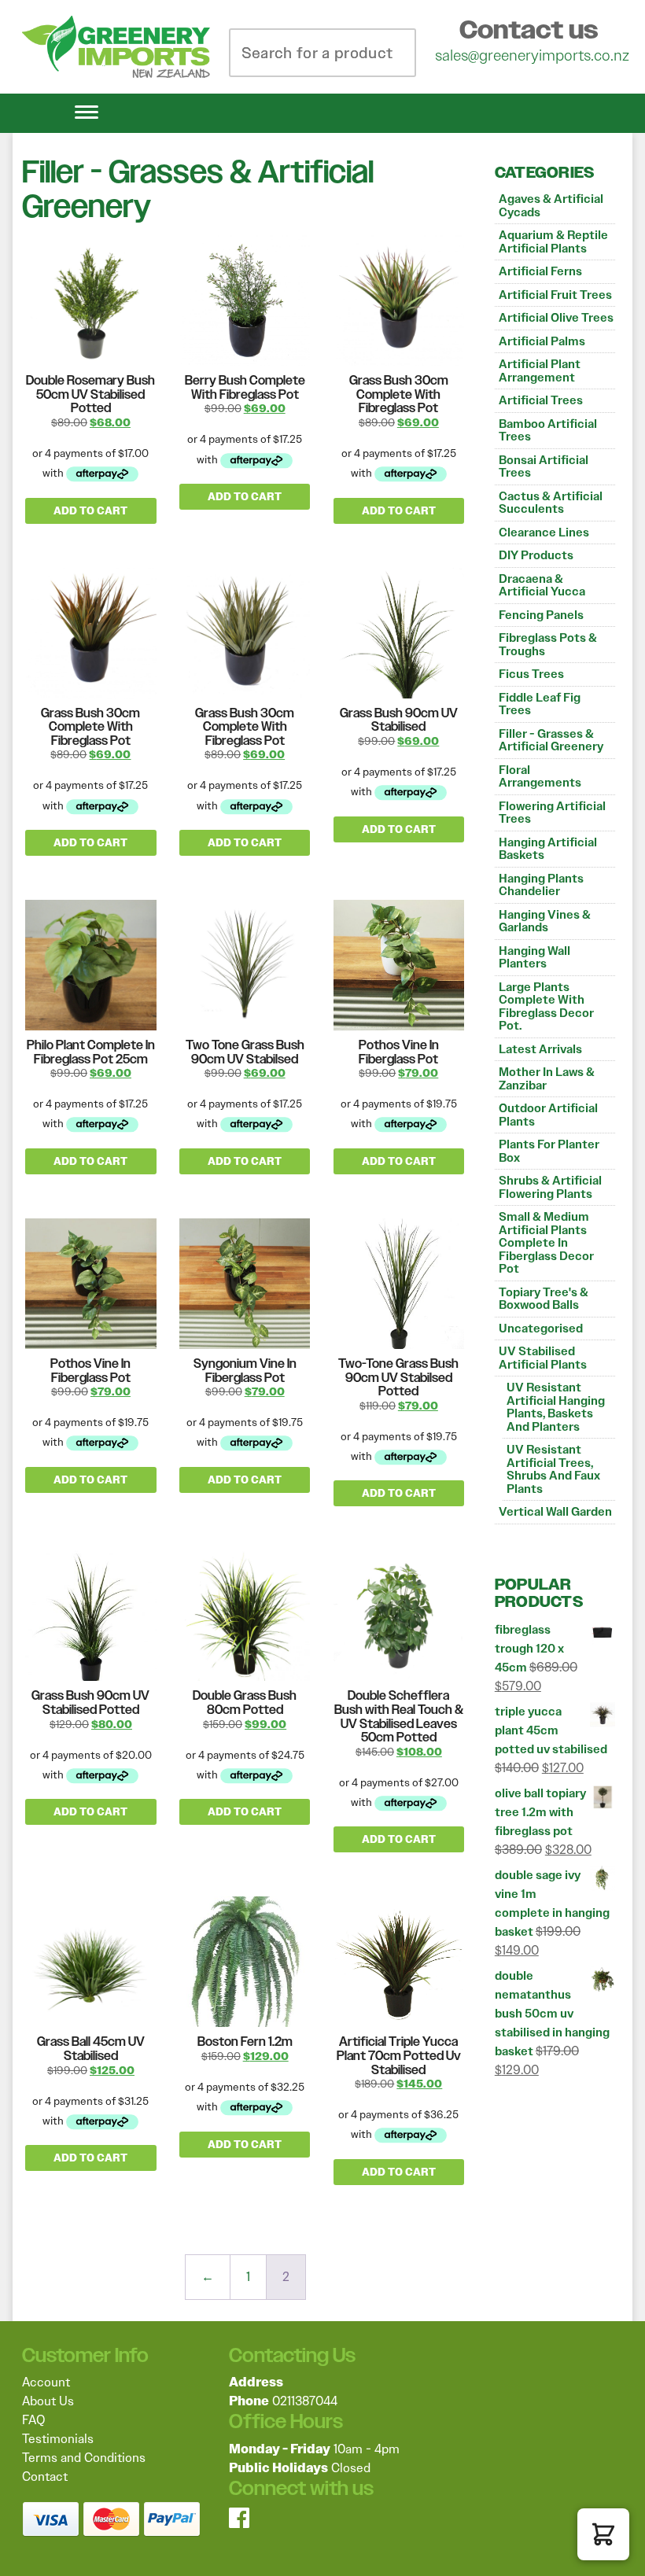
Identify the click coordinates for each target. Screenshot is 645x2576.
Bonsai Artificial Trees (544, 467)
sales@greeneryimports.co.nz (532, 55)
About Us (48, 2401)
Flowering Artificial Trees (552, 813)
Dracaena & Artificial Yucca (542, 586)
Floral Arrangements (540, 777)
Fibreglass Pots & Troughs (548, 645)
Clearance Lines (544, 533)
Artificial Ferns (540, 271)
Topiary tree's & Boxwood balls (544, 1299)
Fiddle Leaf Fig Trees (540, 704)
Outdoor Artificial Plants (548, 1115)
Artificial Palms (542, 341)
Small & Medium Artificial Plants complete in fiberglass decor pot (546, 1243)
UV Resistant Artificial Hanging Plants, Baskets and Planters (556, 1407)
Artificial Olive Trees (556, 318)
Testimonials (58, 2439)
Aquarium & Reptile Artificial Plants (553, 242)
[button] (603, 2534)
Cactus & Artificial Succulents (551, 503)
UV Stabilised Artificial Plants (543, 1358)
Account (46, 2382)
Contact (45, 2476)
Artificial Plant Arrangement (540, 371)
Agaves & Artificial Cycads (551, 206)
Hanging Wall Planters (534, 958)
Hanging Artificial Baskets (548, 849)
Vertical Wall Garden (555, 1512)
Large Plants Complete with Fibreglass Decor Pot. (546, 1007)
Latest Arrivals (540, 1049)
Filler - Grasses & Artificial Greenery (551, 741)
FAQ (33, 2420)
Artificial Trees (541, 400)
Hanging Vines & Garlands (545, 921)
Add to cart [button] (90, 511)
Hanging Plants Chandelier (541, 885)
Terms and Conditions (84, 2458)
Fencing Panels (541, 615)
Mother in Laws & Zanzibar (547, 1079)
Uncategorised (541, 1329)
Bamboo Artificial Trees (548, 431)
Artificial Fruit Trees (555, 295)
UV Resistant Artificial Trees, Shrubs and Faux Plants (553, 1469)
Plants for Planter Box (549, 1151)
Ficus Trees (531, 674)
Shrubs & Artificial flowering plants (550, 1187)
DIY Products (536, 555)
